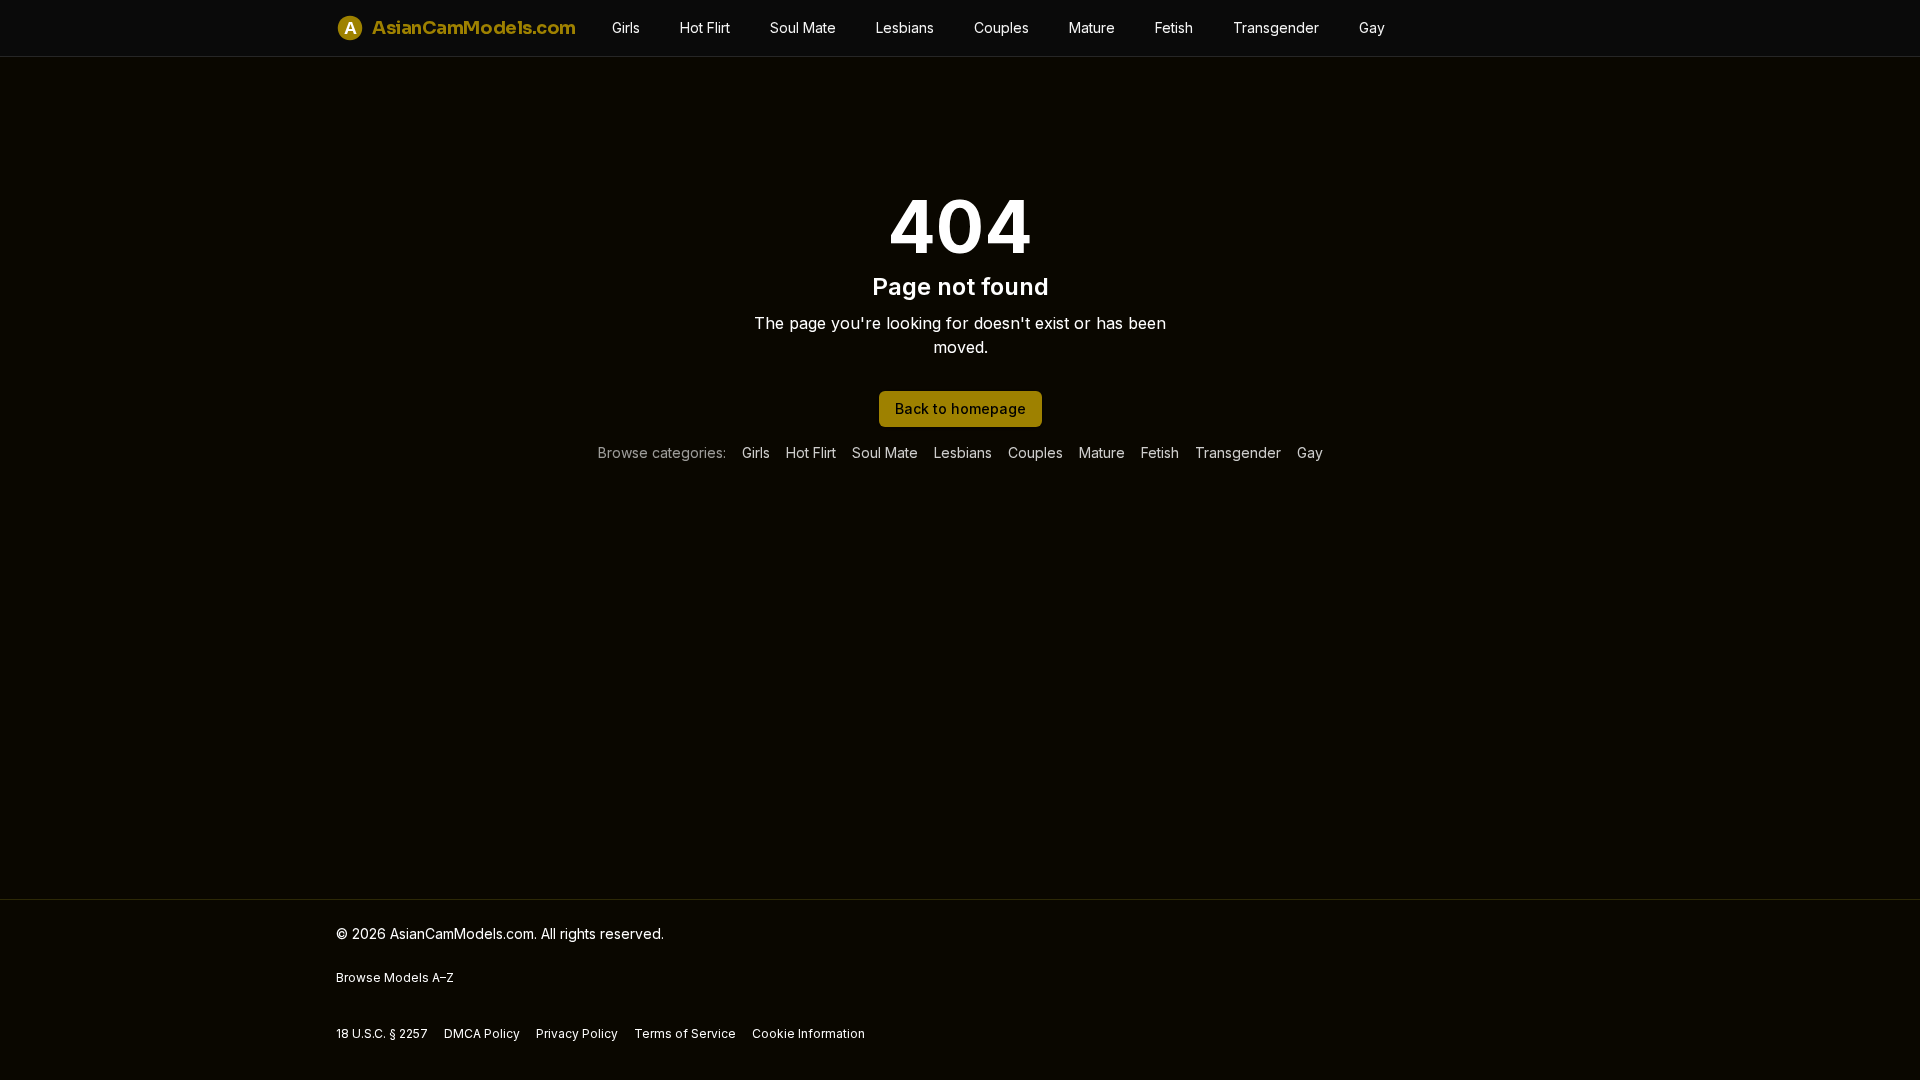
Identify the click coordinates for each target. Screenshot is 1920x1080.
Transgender (1276, 27)
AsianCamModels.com (460, 28)
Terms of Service (685, 1033)
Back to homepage (960, 408)
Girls (626, 27)
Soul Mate (803, 27)
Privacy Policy (577, 1033)
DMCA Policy (482, 1033)
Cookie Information (808, 1033)
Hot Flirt (705, 27)
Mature (1092, 27)
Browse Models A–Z (395, 977)
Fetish (1174, 27)
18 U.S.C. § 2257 (382, 1033)
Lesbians (905, 27)
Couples (1001, 27)
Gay (1372, 27)
